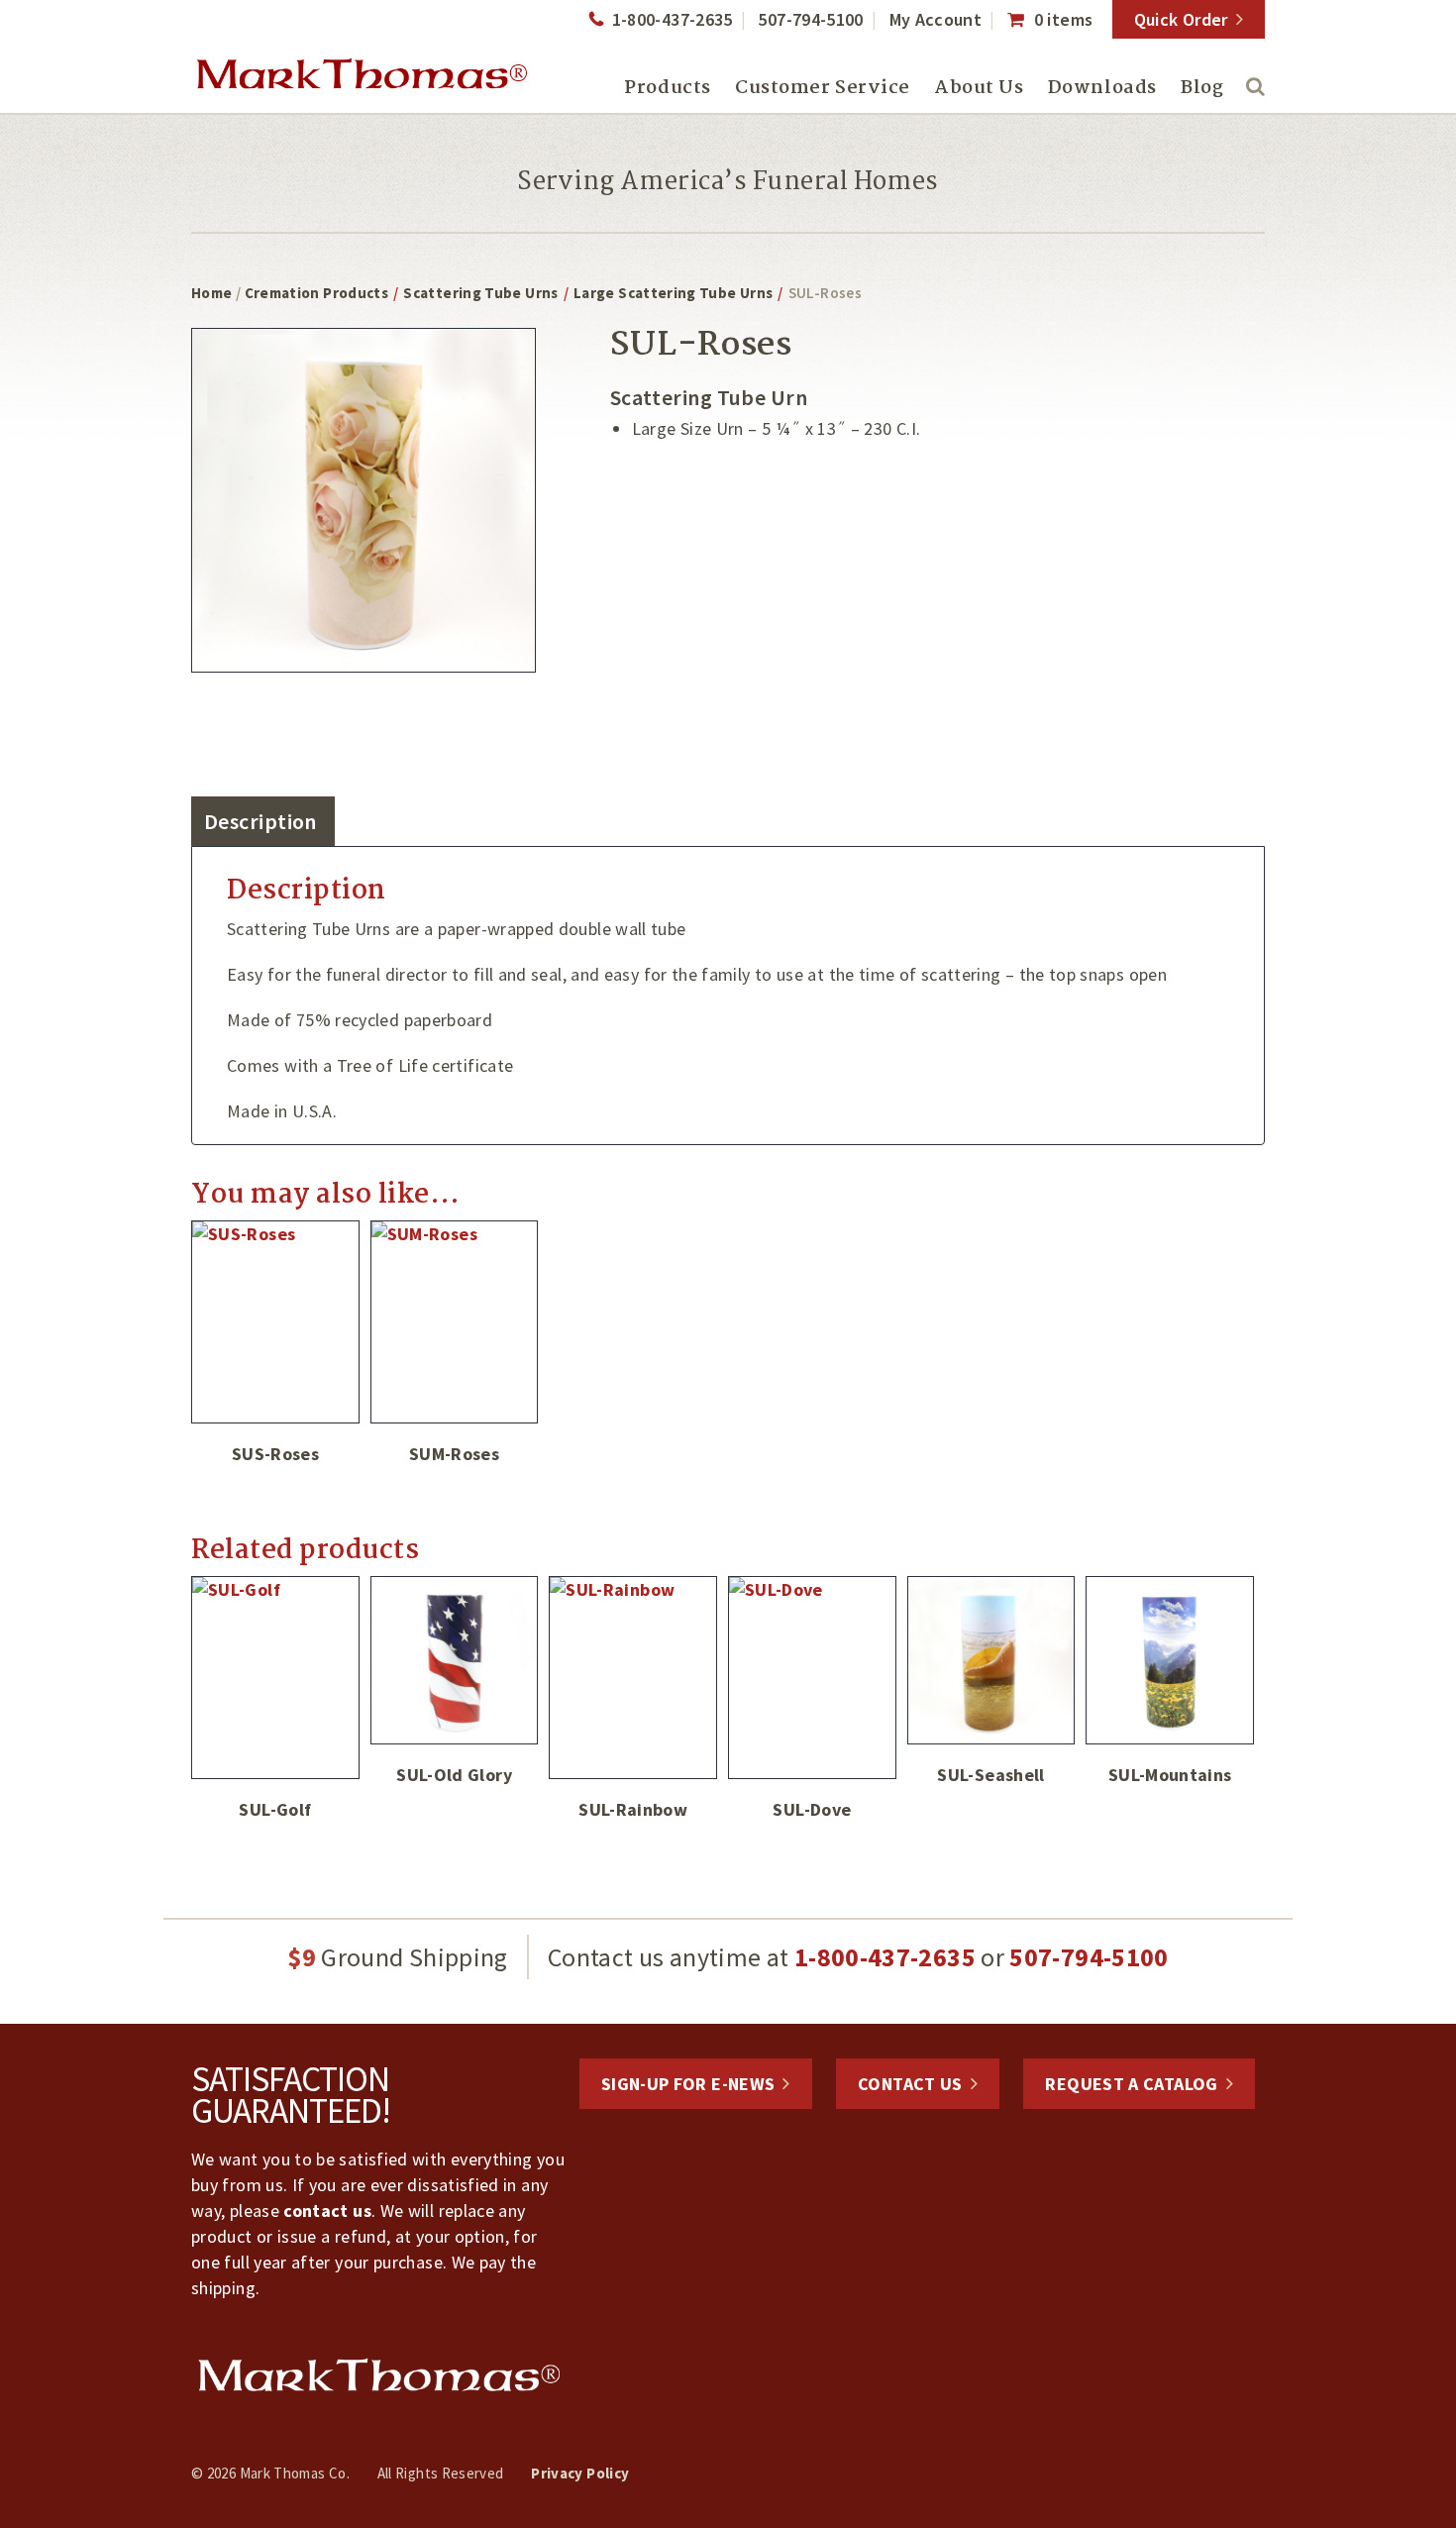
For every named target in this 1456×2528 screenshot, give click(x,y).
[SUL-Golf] (275, 1678)
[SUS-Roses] (275, 1322)
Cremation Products (316, 293)
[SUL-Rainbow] (633, 1678)
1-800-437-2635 (672, 19)
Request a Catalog (1131, 2084)
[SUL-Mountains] (1170, 1660)
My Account (936, 19)
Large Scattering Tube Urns (673, 293)
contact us (327, 2211)
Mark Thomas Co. (362, 74)
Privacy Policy (580, 2473)
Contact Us (910, 2084)
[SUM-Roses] (455, 1322)
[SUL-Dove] (812, 1678)
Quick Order (1181, 19)
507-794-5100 (810, 19)
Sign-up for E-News (688, 2084)
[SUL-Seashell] (991, 1660)
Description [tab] (260, 821)
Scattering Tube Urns (480, 293)
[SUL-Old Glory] (455, 1660)
